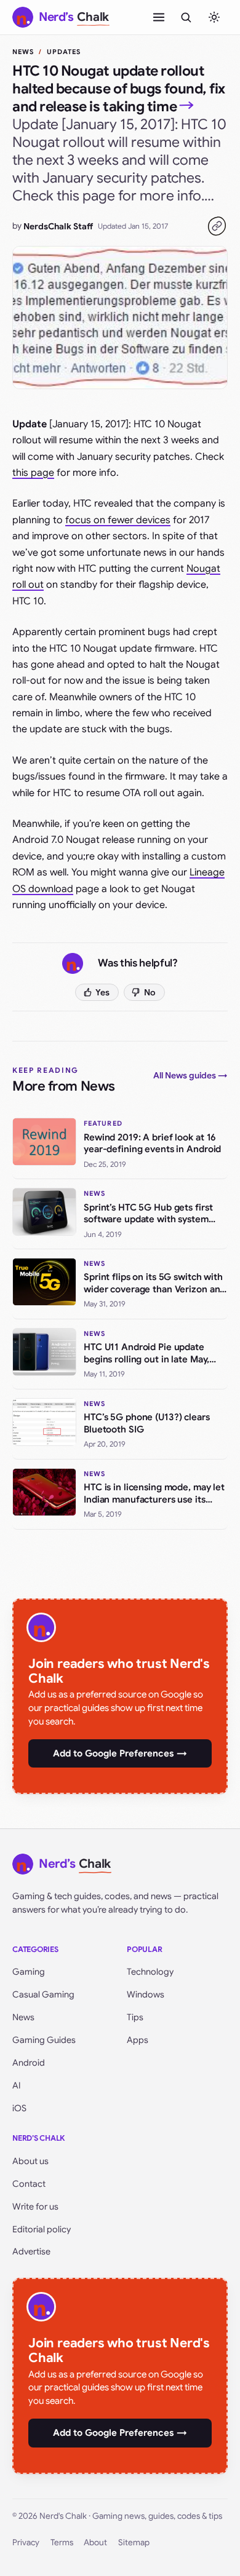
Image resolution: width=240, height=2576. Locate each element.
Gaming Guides (44, 2040)
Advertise (31, 2251)
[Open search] (186, 17)
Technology (150, 1972)
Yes (102, 992)
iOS (19, 2108)
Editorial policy (42, 2229)
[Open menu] (159, 17)
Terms (62, 2542)
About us (30, 2161)
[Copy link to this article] (217, 226)
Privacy (26, 2542)
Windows (146, 1994)
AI (17, 2085)
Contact (29, 2184)
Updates (64, 52)
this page (33, 473)
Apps (138, 2040)
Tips (135, 2017)
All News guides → (190, 1075)
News (23, 52)
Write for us (35, 2207)
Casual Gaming (43, 1994)
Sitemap (134, 2542)
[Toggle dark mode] (214, 17)
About (95, 2542)
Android (29, 2063)
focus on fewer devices (118, 520)
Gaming (29, 1972)
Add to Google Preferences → (120, 1753)
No (150, 992)
